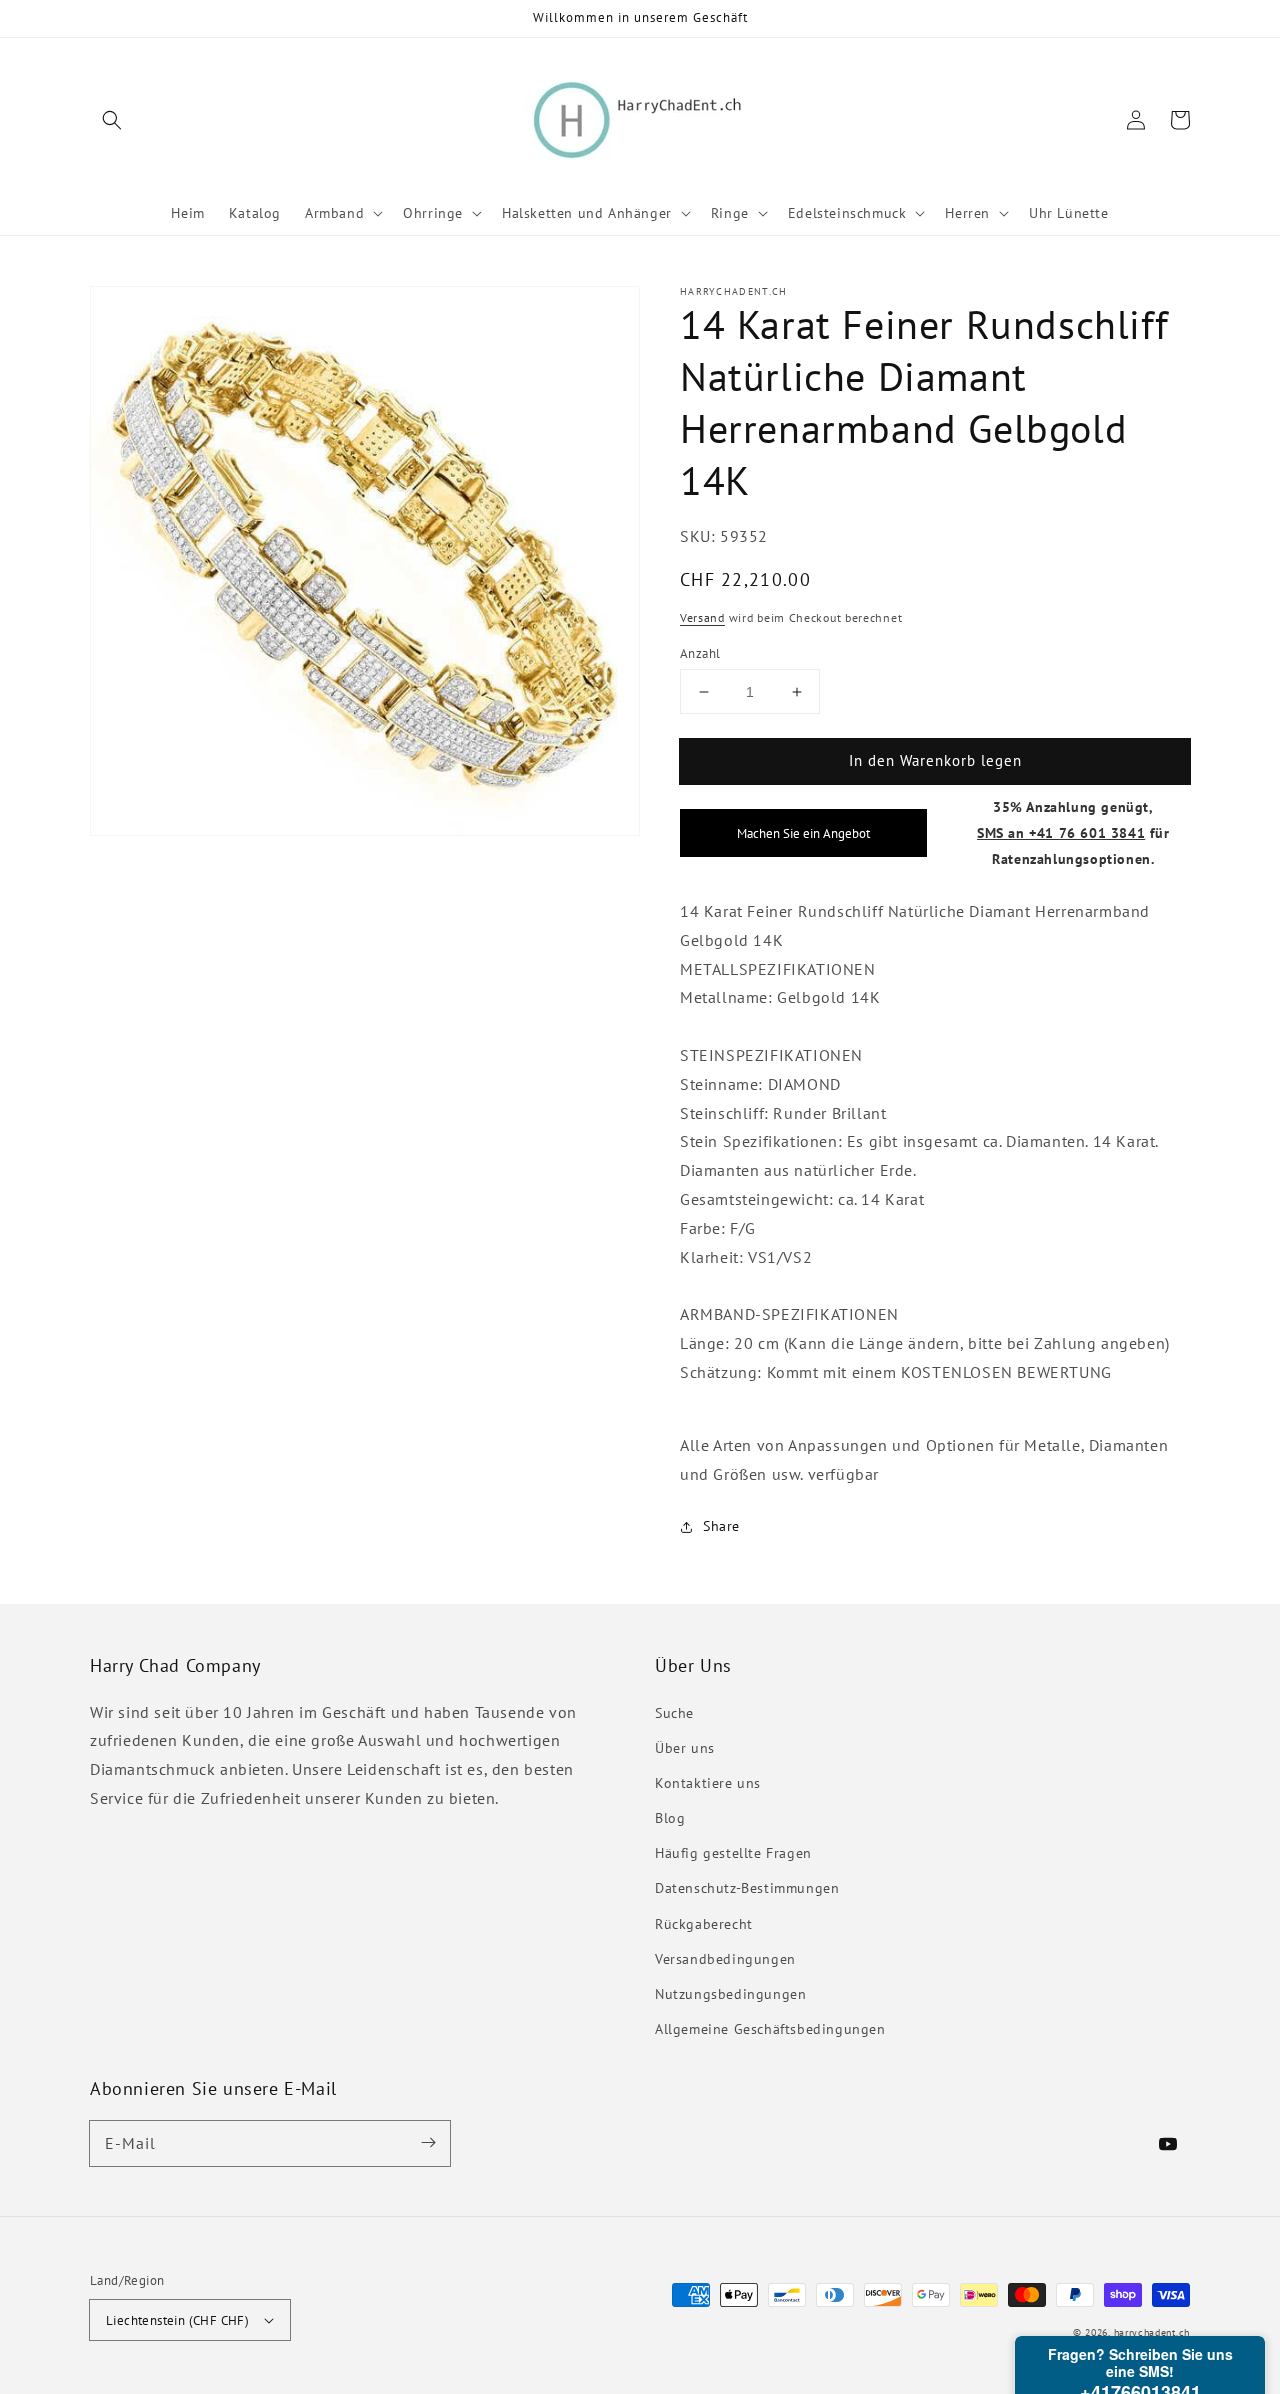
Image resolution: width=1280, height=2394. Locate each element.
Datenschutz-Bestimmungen (747, 1888)
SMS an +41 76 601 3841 (1061, 832)
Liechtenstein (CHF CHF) (177, 2320)
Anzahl (700, 653)
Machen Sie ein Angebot (803, 833)
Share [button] (721, 1526)
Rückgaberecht (704, 1924)
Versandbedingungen (725, 1959)
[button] (112, 120)
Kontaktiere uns (708, 1783)
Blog (670, 1818)
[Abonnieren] (428, 2143)
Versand (702, 617)
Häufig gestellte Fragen (733, 1853)
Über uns (685, 1748)
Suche (674, 1713)
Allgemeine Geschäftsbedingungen (770, 2029)
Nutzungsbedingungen (730, 1994)
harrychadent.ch (1152, 2332)
